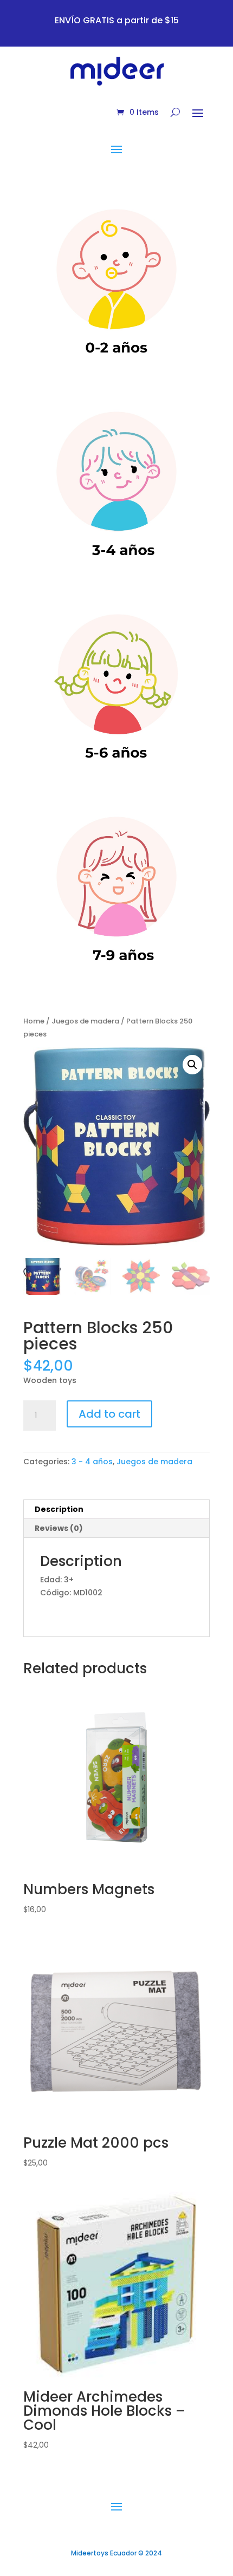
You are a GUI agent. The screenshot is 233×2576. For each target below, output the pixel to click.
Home (34, 1021)
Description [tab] (59, 1509)
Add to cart (109, 1414)
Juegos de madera (85, 1021)
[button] (192, 1065)
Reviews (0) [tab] (59, 1528)
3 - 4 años (92, 1462)
